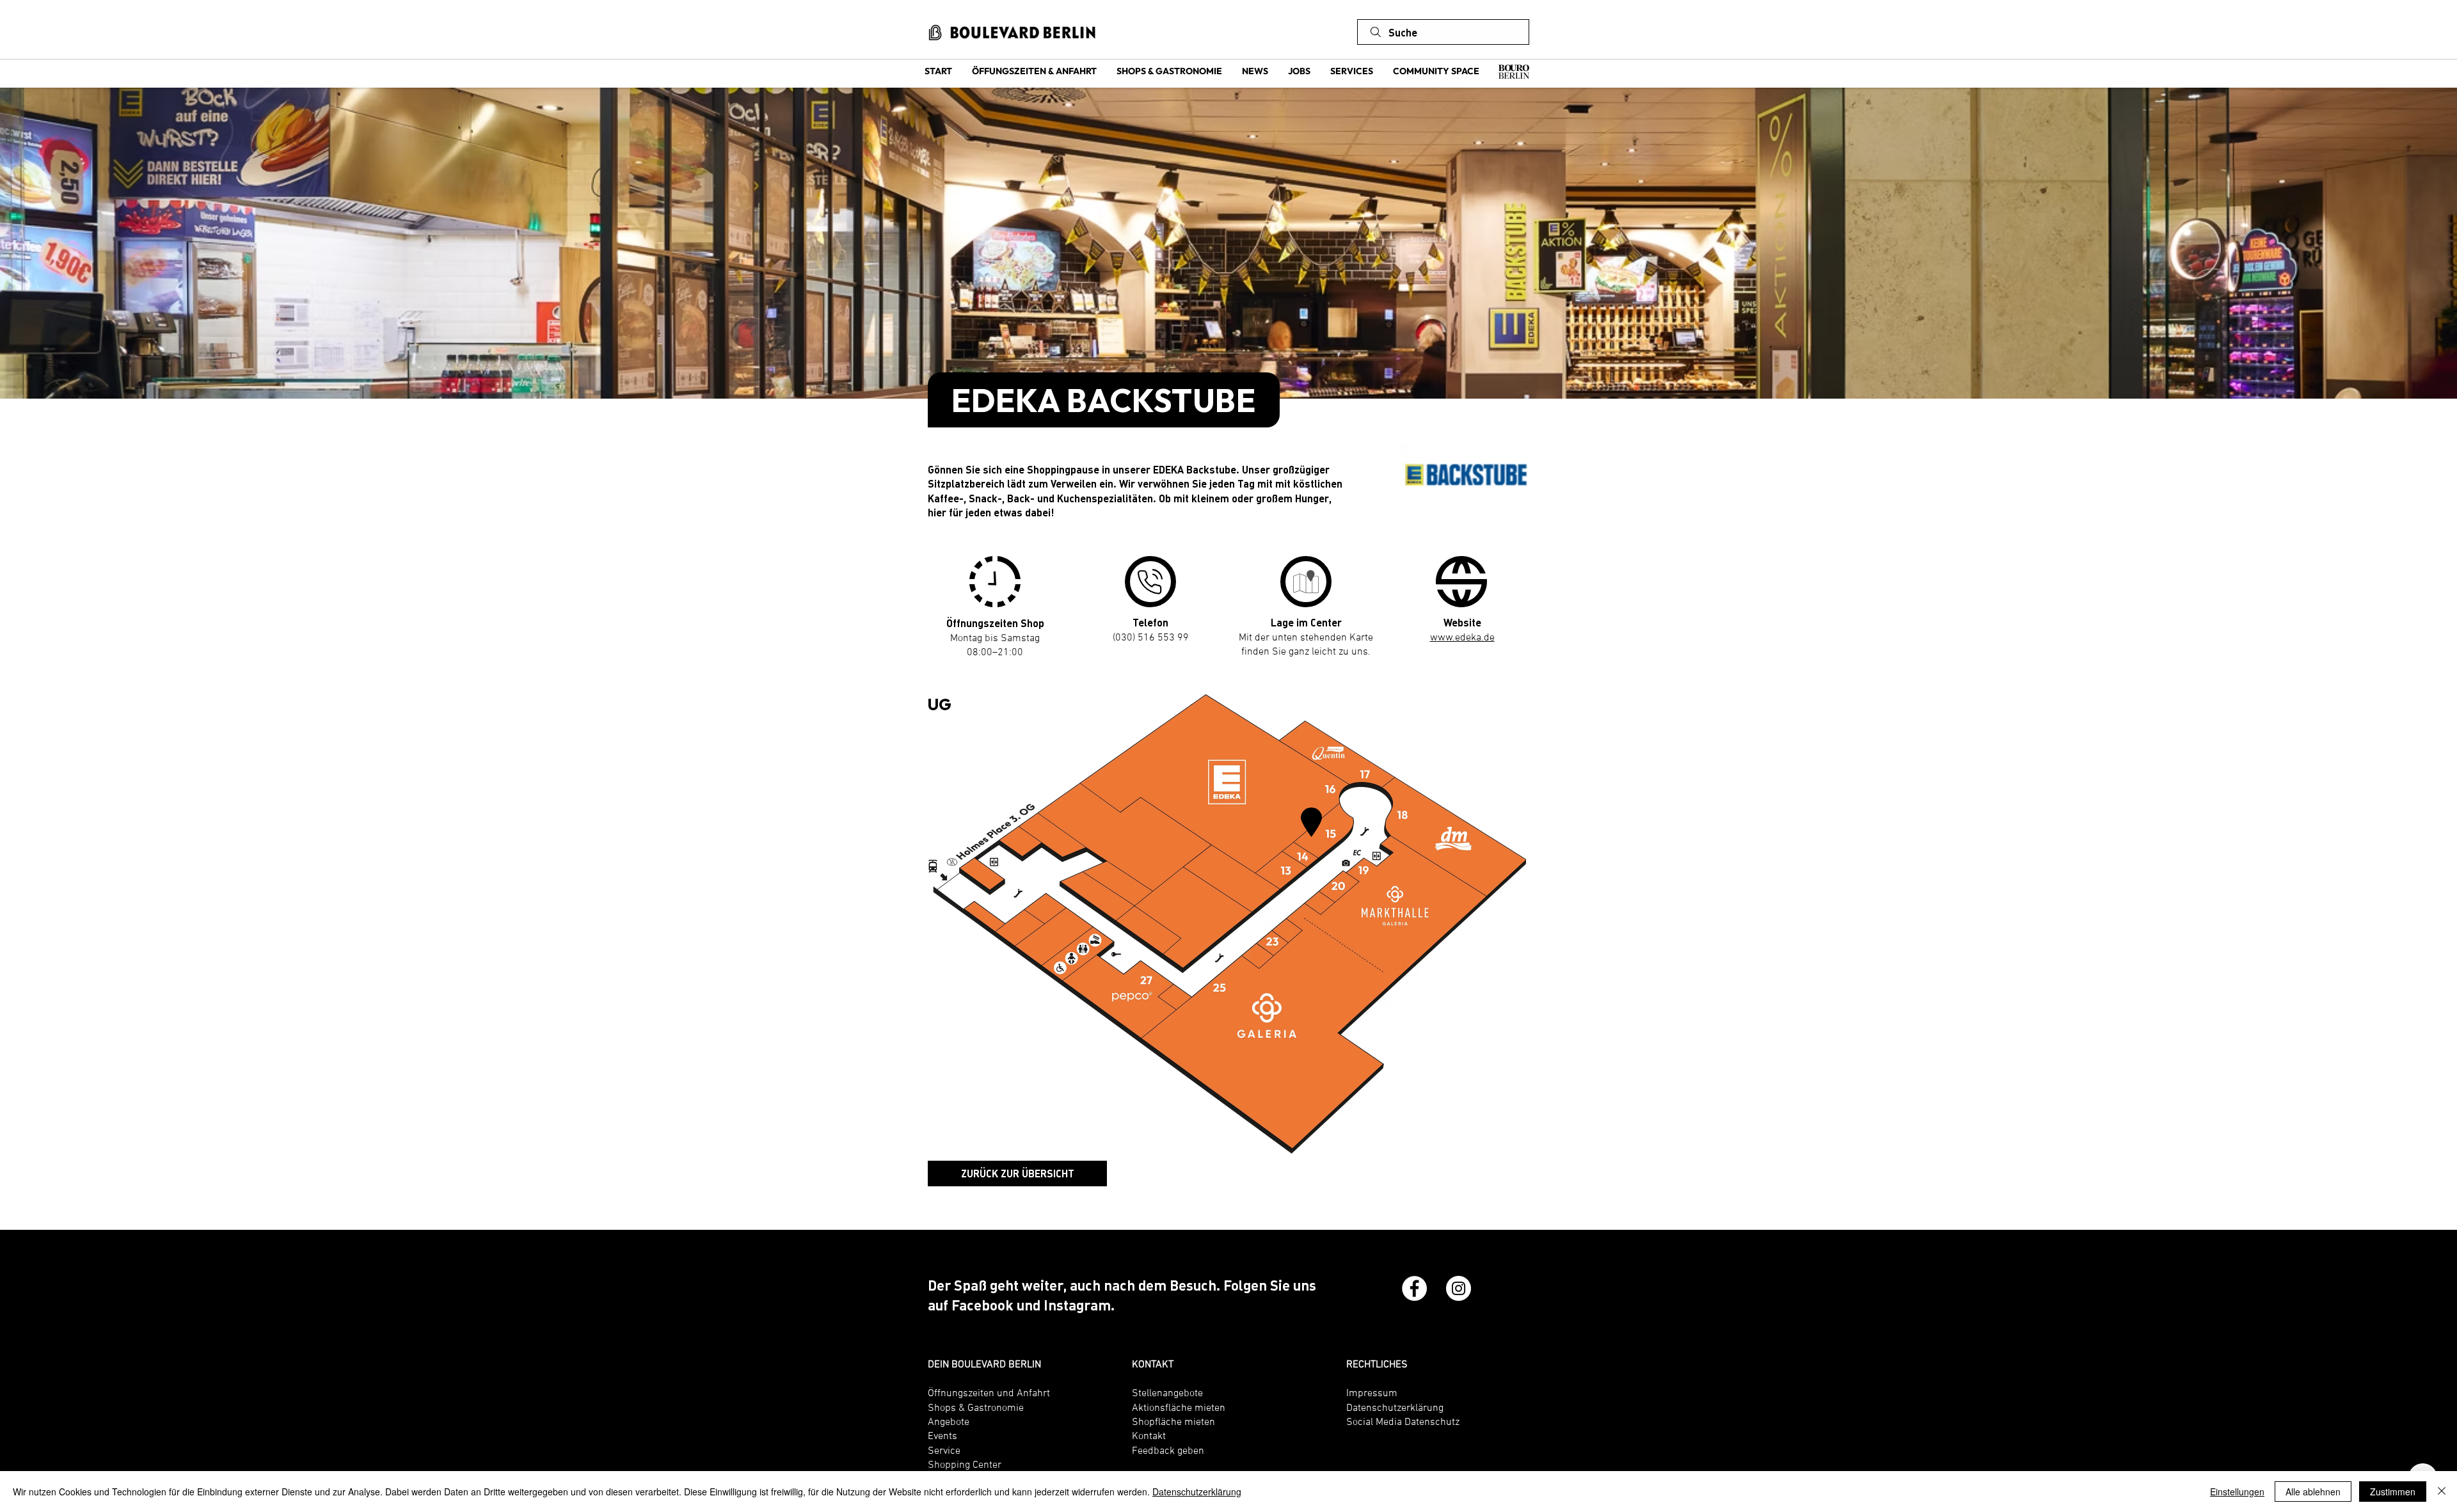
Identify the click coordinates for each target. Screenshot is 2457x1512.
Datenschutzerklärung (1197, 1492)
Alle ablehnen (2313, 1492)
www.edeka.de (1462, 637)
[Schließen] (2442, 1492)
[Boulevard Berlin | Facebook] (1414, 1288)
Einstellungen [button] (2237, 1492)
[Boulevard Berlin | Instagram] (1459, 1288)
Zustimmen (2393, 1492)
